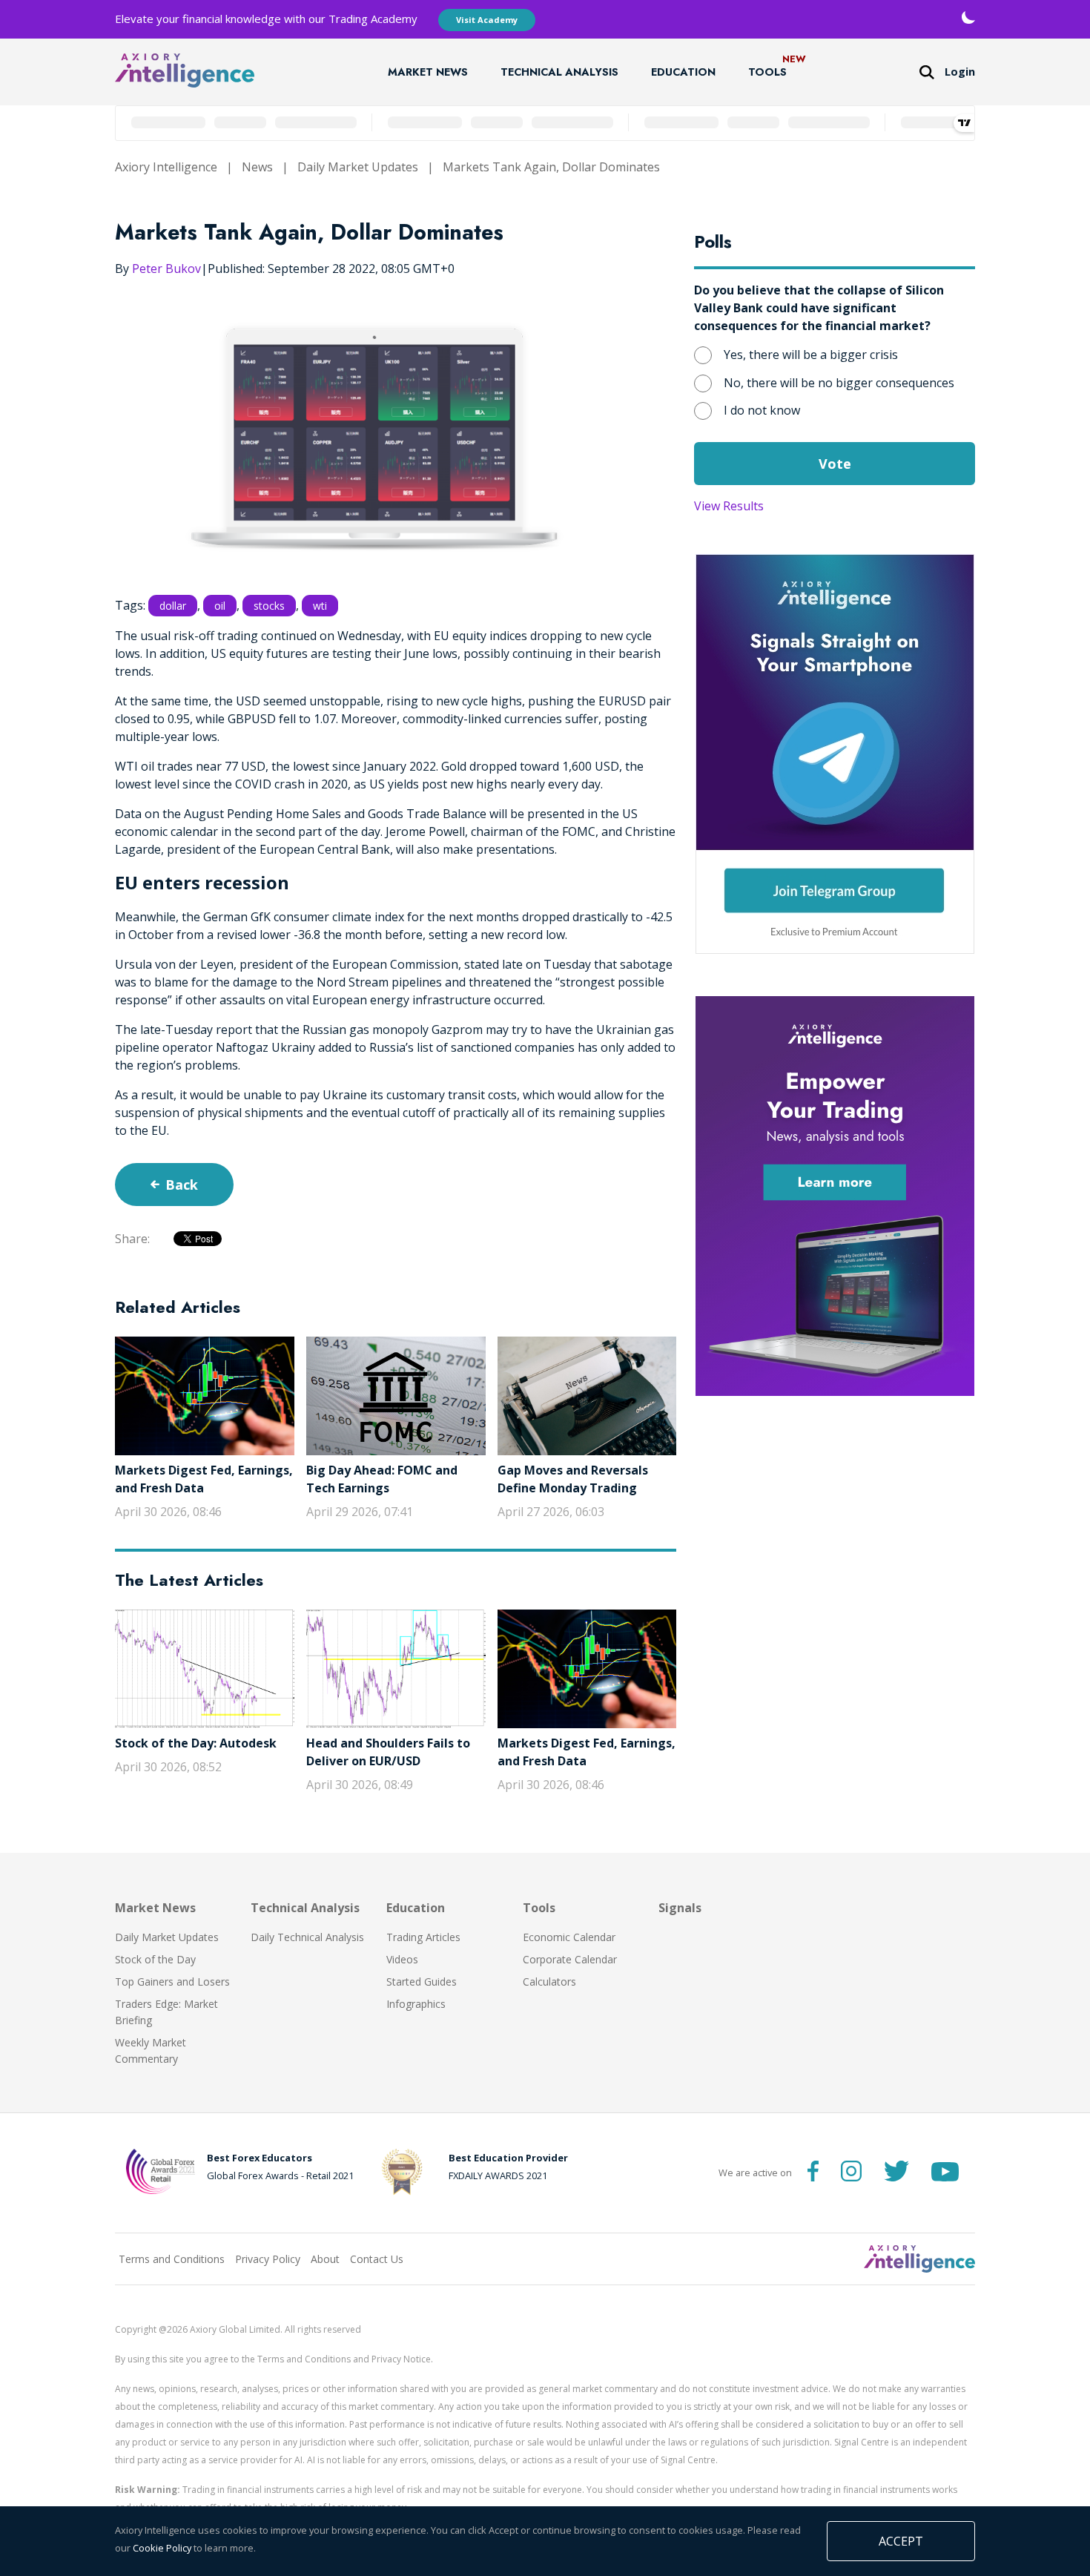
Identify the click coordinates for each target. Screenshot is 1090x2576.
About (325, 2259)
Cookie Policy (162, 2548)
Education (683, 72)
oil (220, 606)
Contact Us (377, 2259)
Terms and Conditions (172, 2259)
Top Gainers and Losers (172, 1982)
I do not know (762, 410)
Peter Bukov (166, 269)
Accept (901, 2541)
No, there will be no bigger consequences (839, 383)
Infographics (416, 2004)
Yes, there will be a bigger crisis (811, 355)
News (257, 167)
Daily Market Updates (358, 167)
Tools (767, 72)
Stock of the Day (155, 1959)
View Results (729, 506)
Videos (402, 1959)
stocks (269, 606)
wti (320, 606)
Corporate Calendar (570, 1959)
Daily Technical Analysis (307, 1937)
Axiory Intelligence (166, 167)
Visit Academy (487, 20)
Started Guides (422, 1982)
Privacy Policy (268, 2259)
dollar (173, 606)
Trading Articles (423, 1937)
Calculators (549, 1982)
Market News (428, 72)
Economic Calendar (569, 1937)
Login (960, 72)
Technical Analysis (559, 72)
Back (182, 1185)
